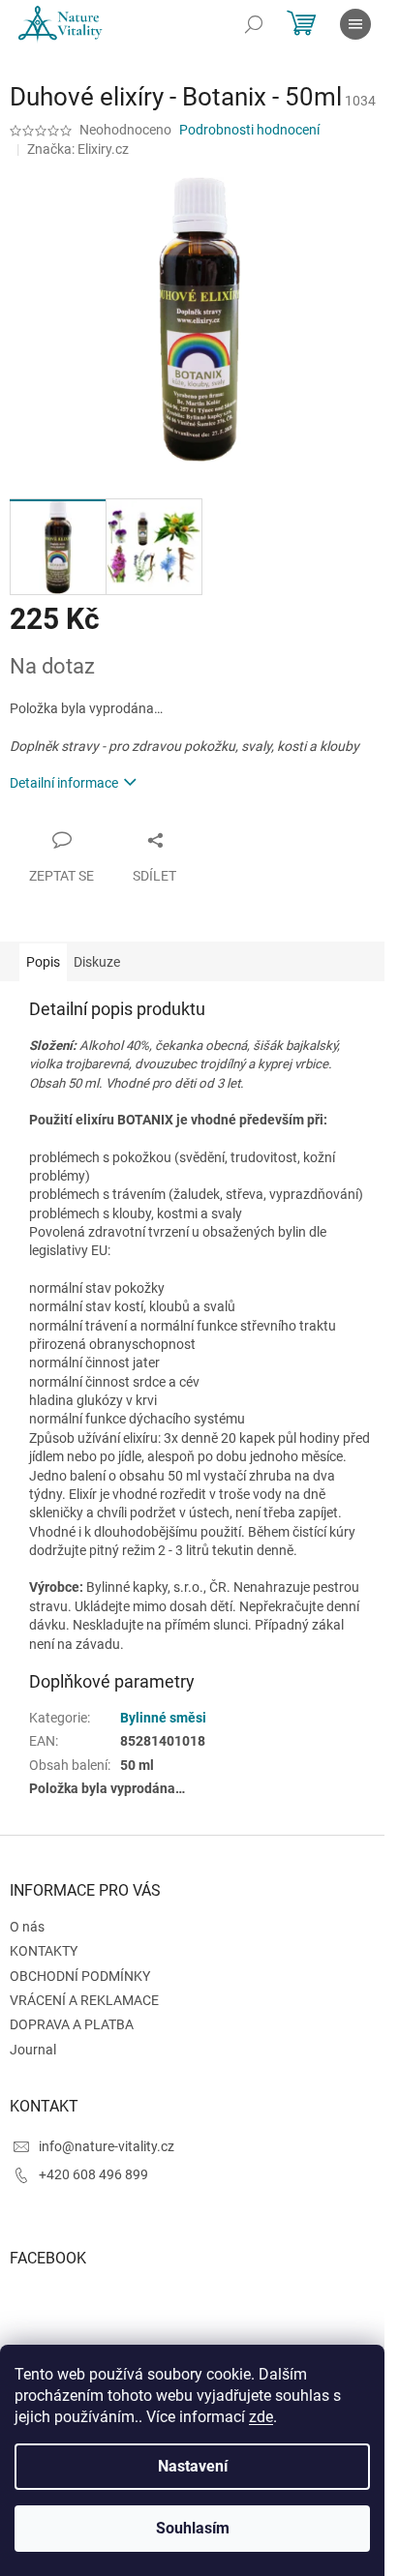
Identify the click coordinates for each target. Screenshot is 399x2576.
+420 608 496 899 (93, 2174)
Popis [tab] (43, 962)
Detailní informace (64, 783)
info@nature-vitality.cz (107, 2146)
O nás (27, 1927)
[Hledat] (254, 24)
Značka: (78, 149)
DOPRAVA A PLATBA (72, 2024)
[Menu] (355, 24)
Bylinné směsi (163, 1718)
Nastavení (193, 2466)
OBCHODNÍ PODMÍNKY (80, 1976)
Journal (33, 2050)
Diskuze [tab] (97, 962)
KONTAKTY (44, 1951)
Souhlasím (193, 2528)
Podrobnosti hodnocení (249, 130)
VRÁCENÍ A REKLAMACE (84, 2000)
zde (261, 2417)
